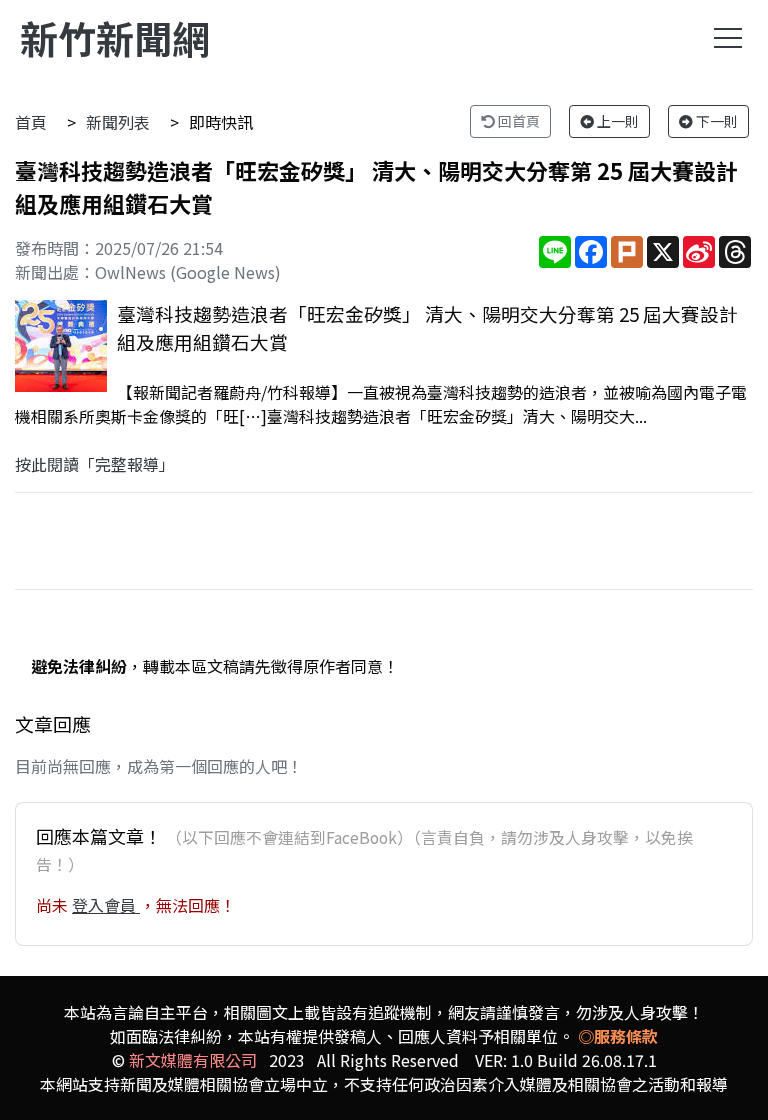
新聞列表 (118, 122)
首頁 (31, 122)
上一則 (616, 121)
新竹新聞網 (115, 37)
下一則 (715, 121)
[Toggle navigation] (728, 38)
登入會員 (106, 905)
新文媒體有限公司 (193, 1060)
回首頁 (517, 121)
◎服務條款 (618, 1036)
